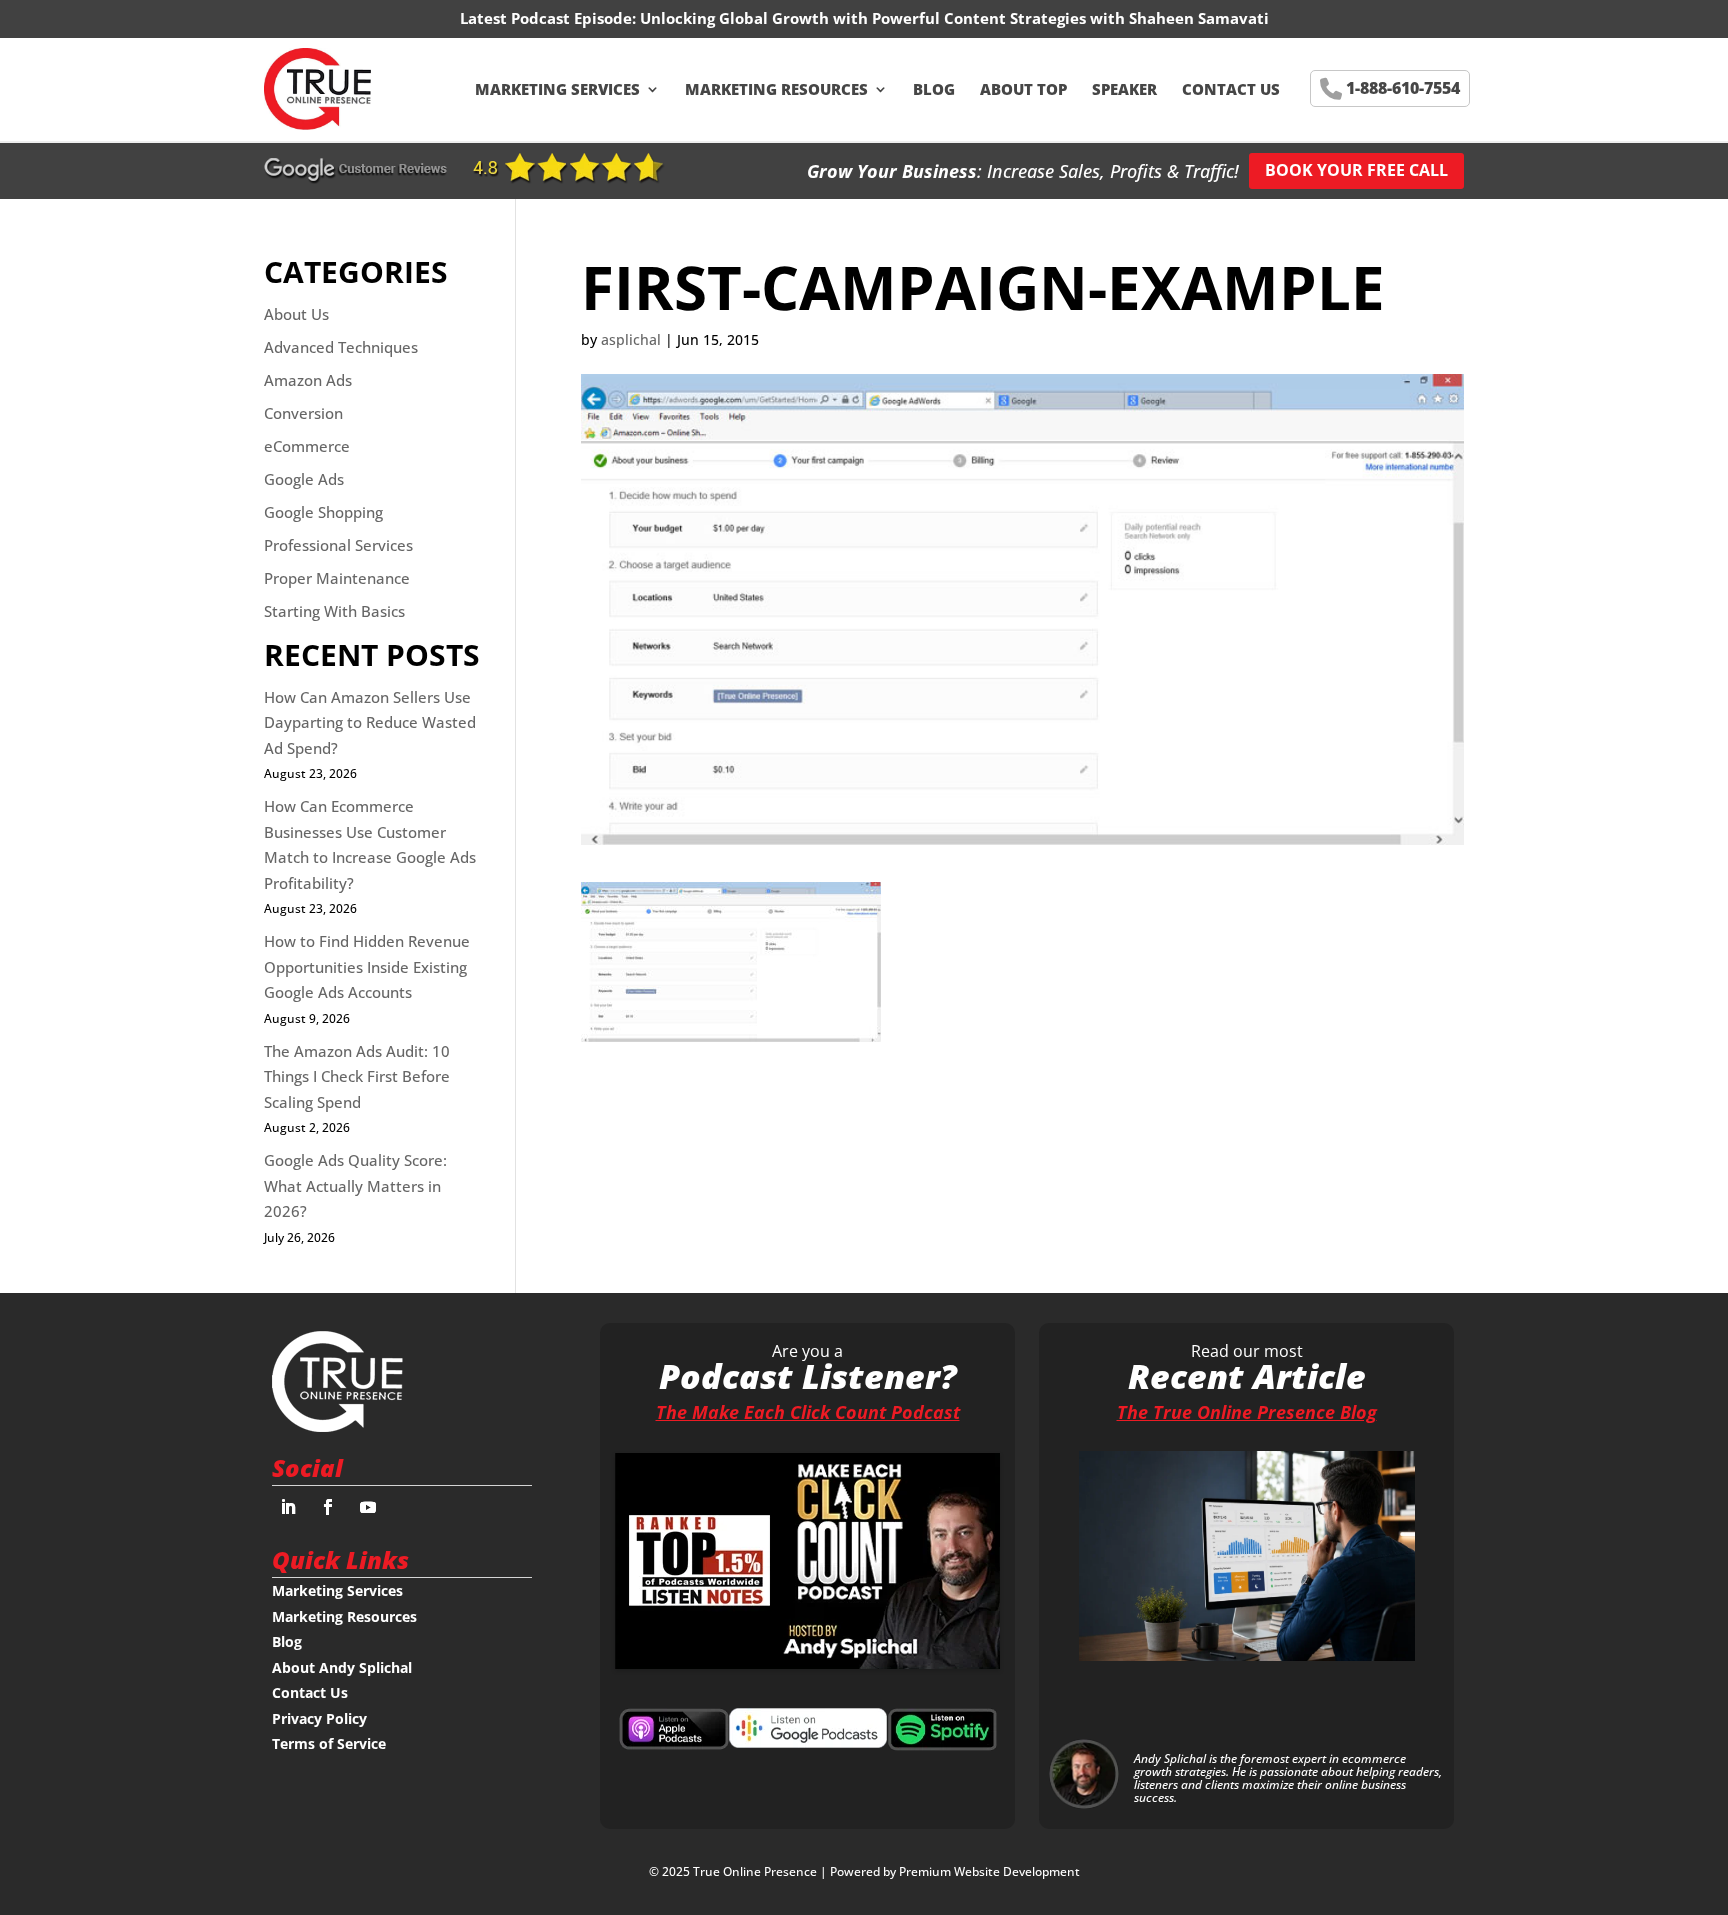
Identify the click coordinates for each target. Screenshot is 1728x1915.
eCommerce (307, 446)
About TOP (1023, 89)
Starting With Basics (334, 611)
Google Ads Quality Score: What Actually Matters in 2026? (355, 1185)
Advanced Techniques (341, 347)
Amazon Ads (308, 380)
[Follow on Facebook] (328, 1507)
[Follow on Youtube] (368, 1507)
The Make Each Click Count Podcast (808, 1412)
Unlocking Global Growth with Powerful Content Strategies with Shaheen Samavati (954, 18)
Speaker (1124, 89)
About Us (296, 314)
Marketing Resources (776, 89)
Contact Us (1231, 89)
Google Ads (304, 479)
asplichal (631, 339)
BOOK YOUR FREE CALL (1356, 170)
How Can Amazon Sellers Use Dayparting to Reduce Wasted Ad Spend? (370, 722)
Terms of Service (329, 1743)
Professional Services (338, 545)
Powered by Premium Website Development (955, 1871)
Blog (934, 89)
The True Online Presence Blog (1247, 1412)
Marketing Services (557, 89)
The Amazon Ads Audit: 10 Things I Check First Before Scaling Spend (357, 1076)
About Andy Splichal (342, 1667)
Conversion (303, 413)
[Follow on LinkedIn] (288, 1507)
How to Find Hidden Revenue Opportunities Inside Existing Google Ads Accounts (367, 966)
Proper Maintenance (337, 578)
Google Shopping (323, 512)
